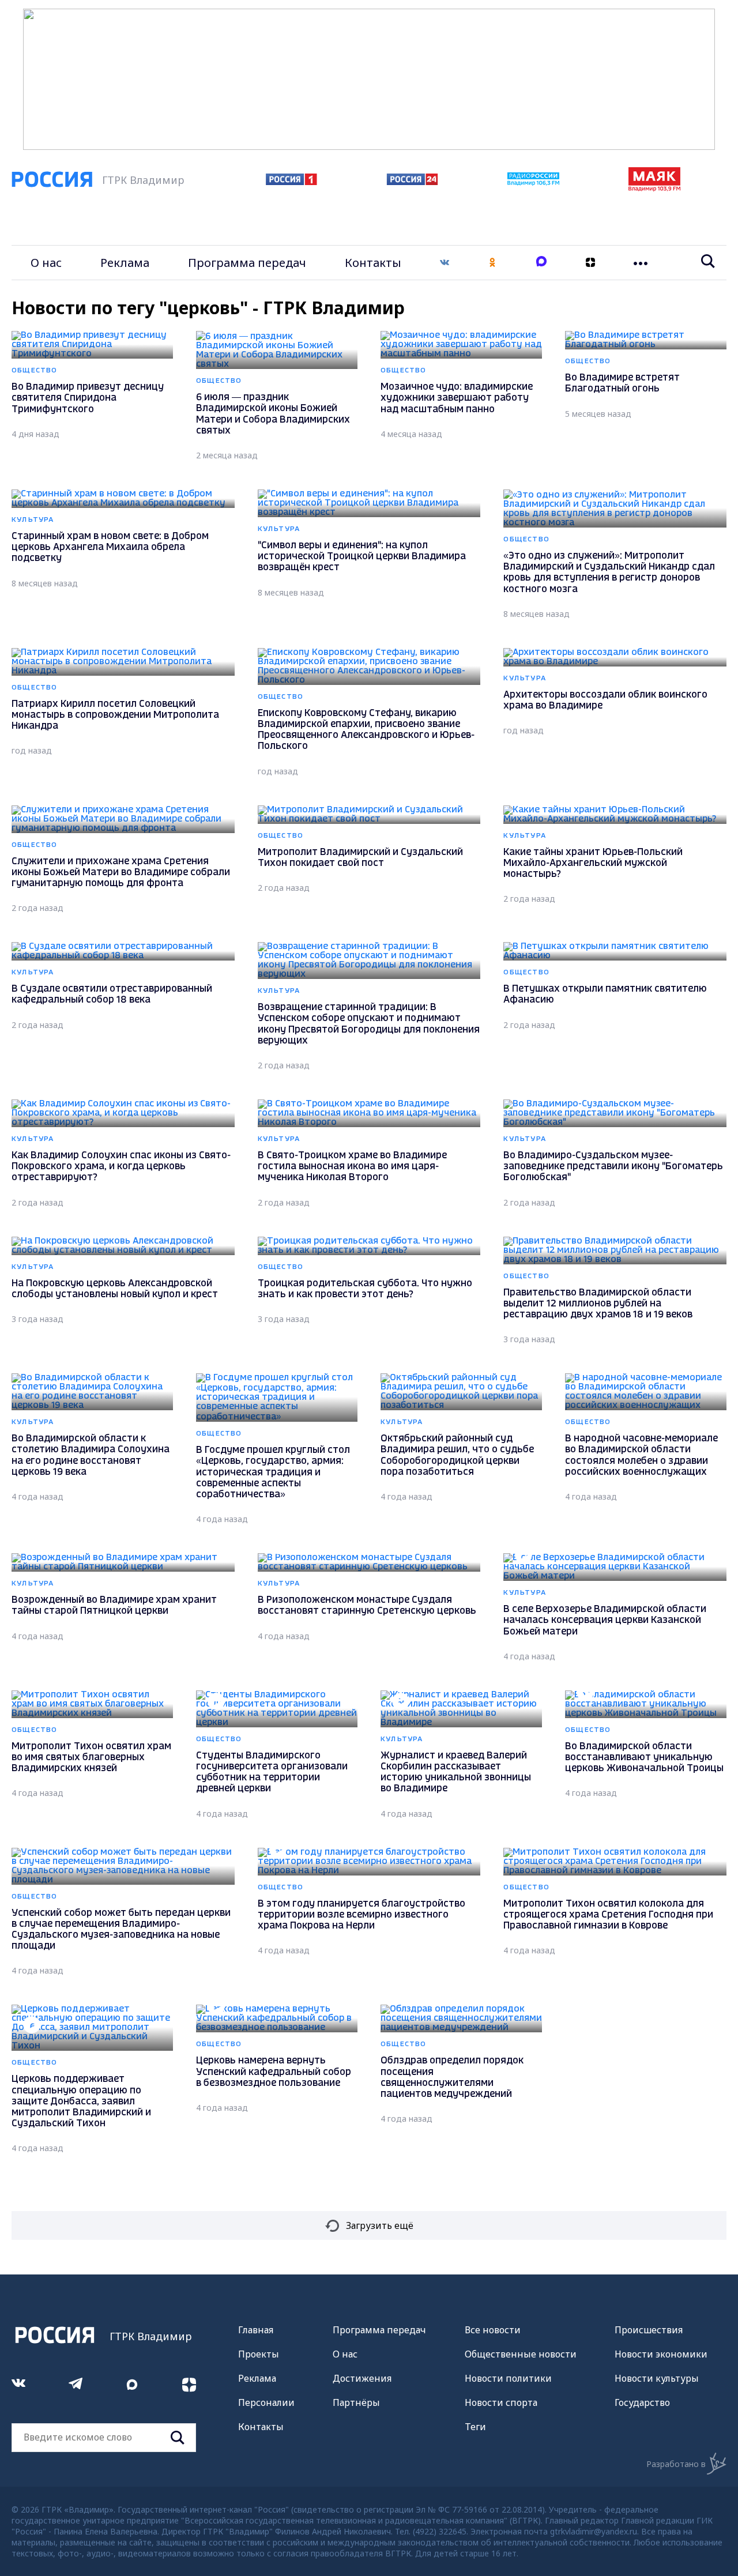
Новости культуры (657, 2378)
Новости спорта (501, 2402)
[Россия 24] (412, 182)
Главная (256, 2330)
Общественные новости (521, 2354)
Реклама (125, 263)
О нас (46, 263)
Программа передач (247, 263)
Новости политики (508, 2378)
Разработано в (676, 2464)
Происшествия (649, 2330)
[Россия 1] (291, 182)
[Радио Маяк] (654, 188)
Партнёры (356, 2402)
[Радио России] (533, 182)
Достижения (362, 2378)
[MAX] (541, 263)
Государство (642, 2402)
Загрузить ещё (380, 2225)
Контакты (373, 263)
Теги (475, 2427)
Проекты (259, 2354)
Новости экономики (661, 2354)
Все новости (493, 2330)
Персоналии (266, 2402)
